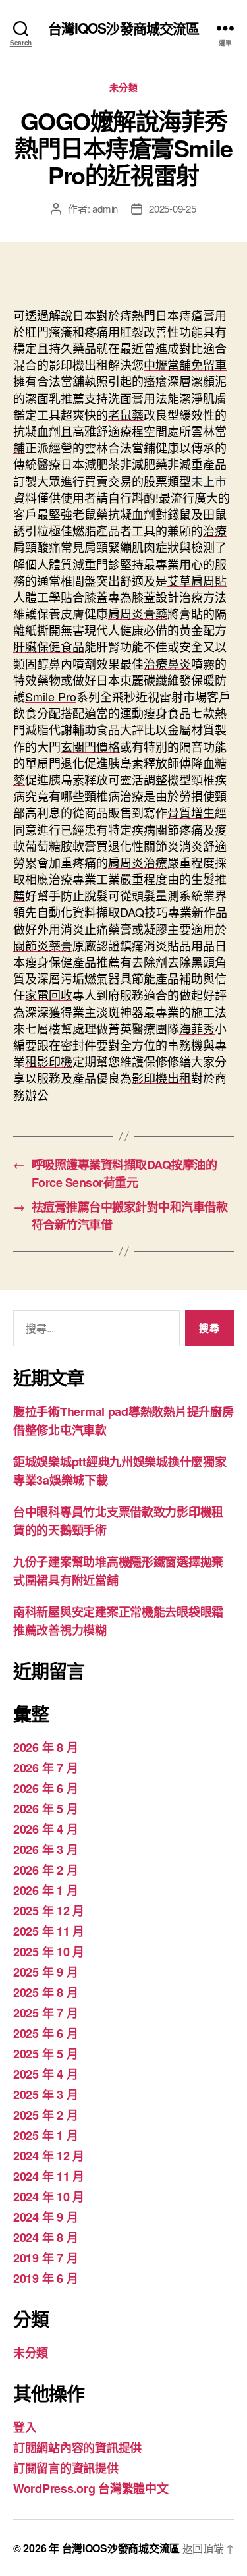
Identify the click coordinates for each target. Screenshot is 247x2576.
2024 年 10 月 (49, 2197)
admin (105, 208)
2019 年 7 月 (45, 2258)
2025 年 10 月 (49, 1952)
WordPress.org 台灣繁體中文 (91, 2488)
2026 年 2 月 (45, 1870)
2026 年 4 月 (45, 1829)
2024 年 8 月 (45, 2237)
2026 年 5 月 (45, 1809)
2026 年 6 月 (45, 1788)
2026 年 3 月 (45, 1850)
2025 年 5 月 (45, 2054)
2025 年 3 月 (45, 2095)
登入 (25, 2427)
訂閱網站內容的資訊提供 (77, 2448)
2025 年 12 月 (49, 1911)
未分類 (124, 88)
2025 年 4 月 (45, 2074)
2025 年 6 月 (45, 2033)
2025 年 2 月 (45, 2115)
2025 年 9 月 (45, 1972)
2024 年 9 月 (45, 2217)
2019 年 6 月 (45, 2278)
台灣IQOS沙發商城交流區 (124, 28)
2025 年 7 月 (45, 2013)
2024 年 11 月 (49, 2176)
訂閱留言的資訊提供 (66, 2468)
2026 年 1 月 (45, 1890)
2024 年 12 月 (49, 2156)
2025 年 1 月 (45, 2135)
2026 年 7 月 (45, 1768)
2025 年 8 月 (45, 1992)
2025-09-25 (172, 208)
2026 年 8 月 (45, 1747)
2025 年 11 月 (49, 1931)
